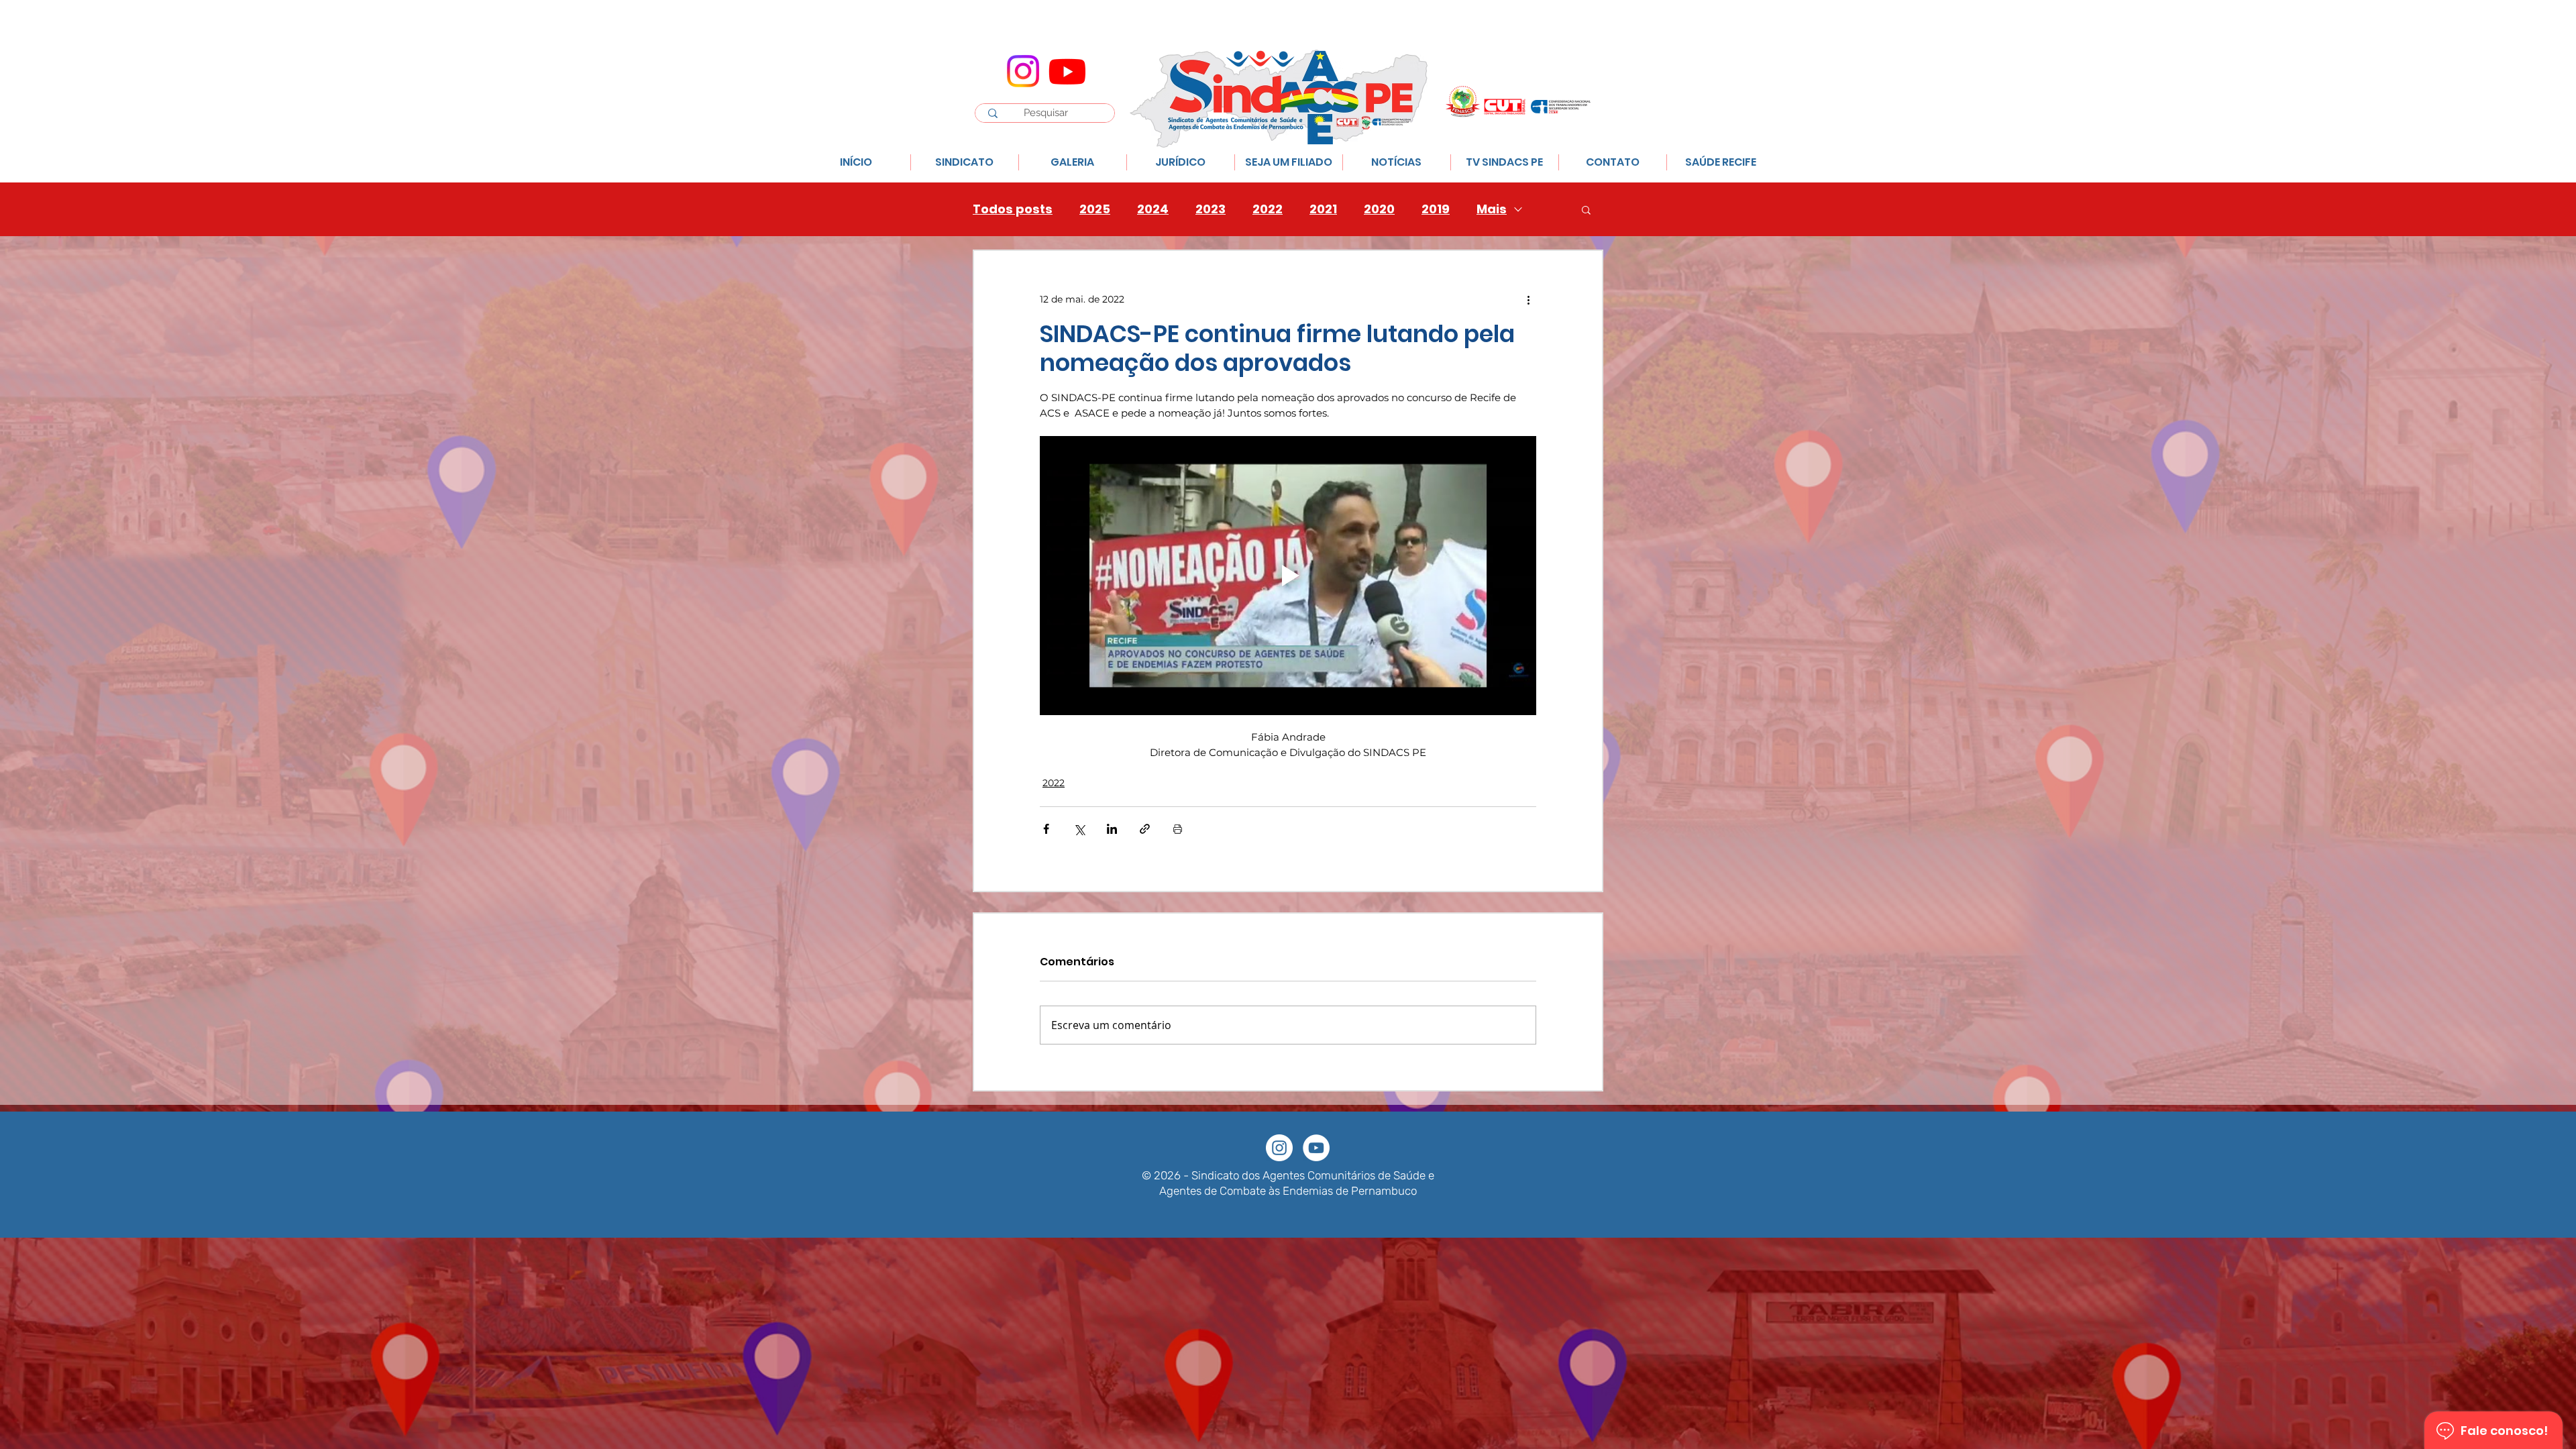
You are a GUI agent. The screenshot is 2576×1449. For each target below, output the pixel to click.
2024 (1153, 209)
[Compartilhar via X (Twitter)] (1079, 829)
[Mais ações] (1528, 299)
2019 (1436, 209)
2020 (1379, 209)
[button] (1586, 209)
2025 (1095, 209)
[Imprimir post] (1178, 829)
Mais (1492, 209)
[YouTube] (1316, 1148)
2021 (1323, 209)
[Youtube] (1067, 71)
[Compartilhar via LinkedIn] (1112, 829)
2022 (1268, 209)
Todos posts (1013, 209)
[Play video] (1288, 576)
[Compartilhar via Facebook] (1046, 829)
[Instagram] (1023, 71)
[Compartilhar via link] (1145, 829)
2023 (1211, 209)
